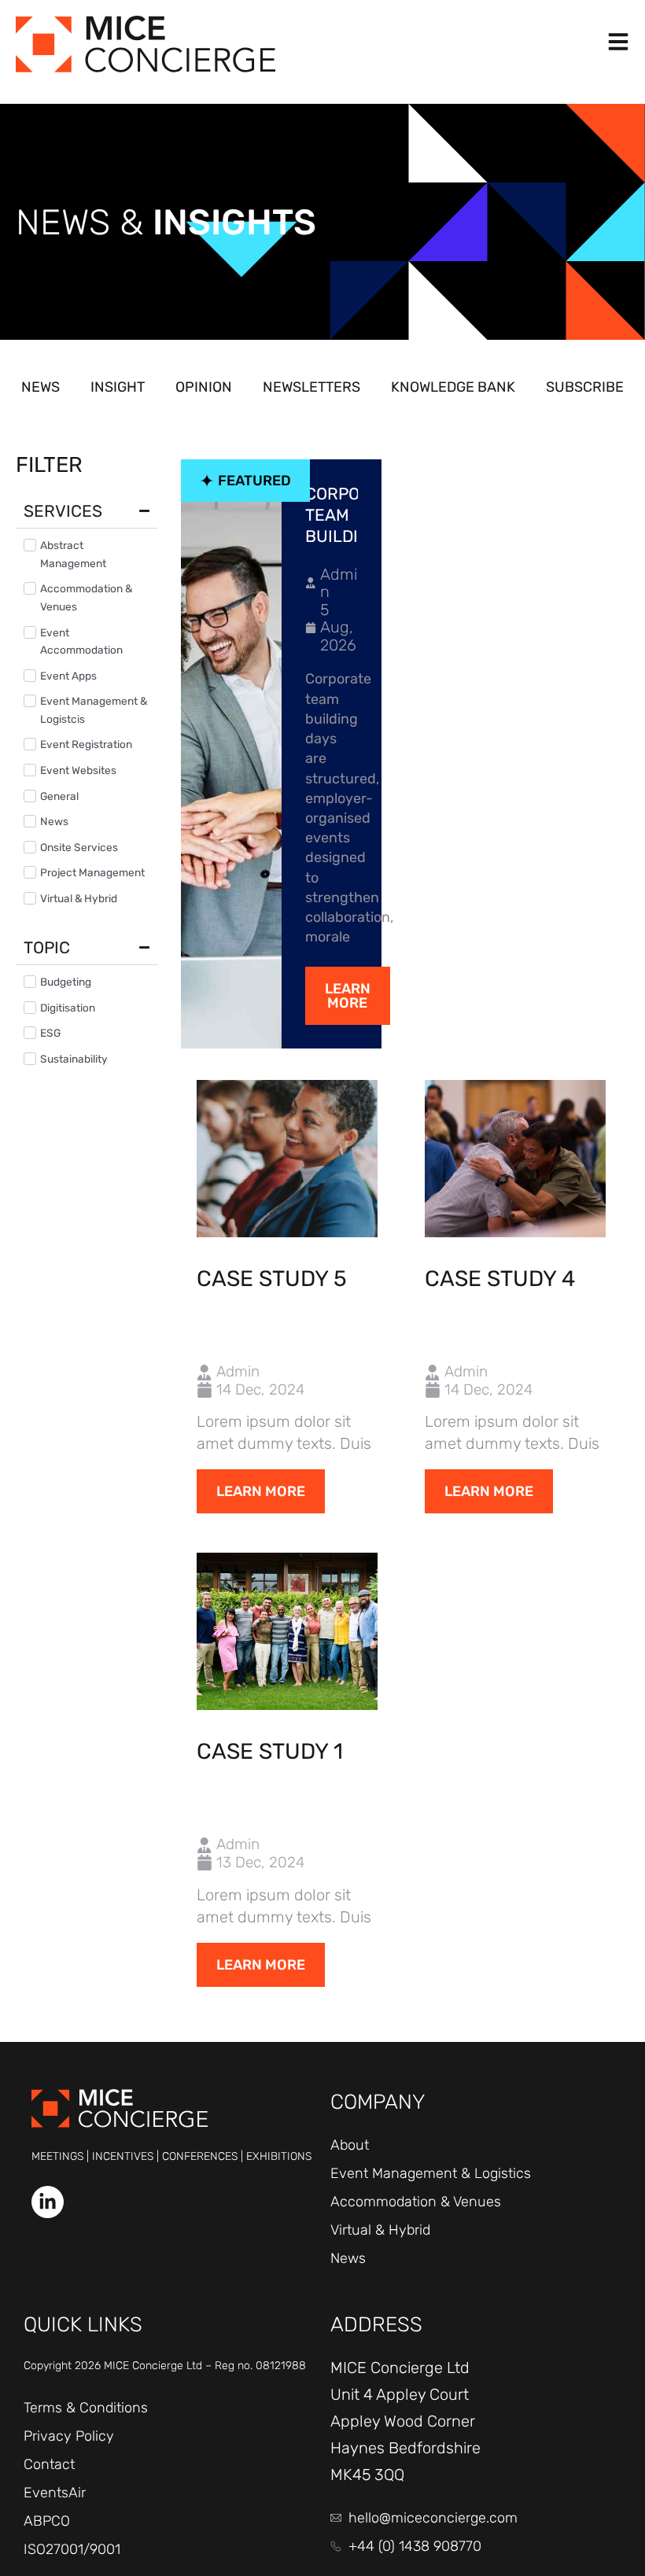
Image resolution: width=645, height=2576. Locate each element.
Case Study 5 (272, 1279)
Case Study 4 (500, 1279)
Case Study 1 (270, 1751)
